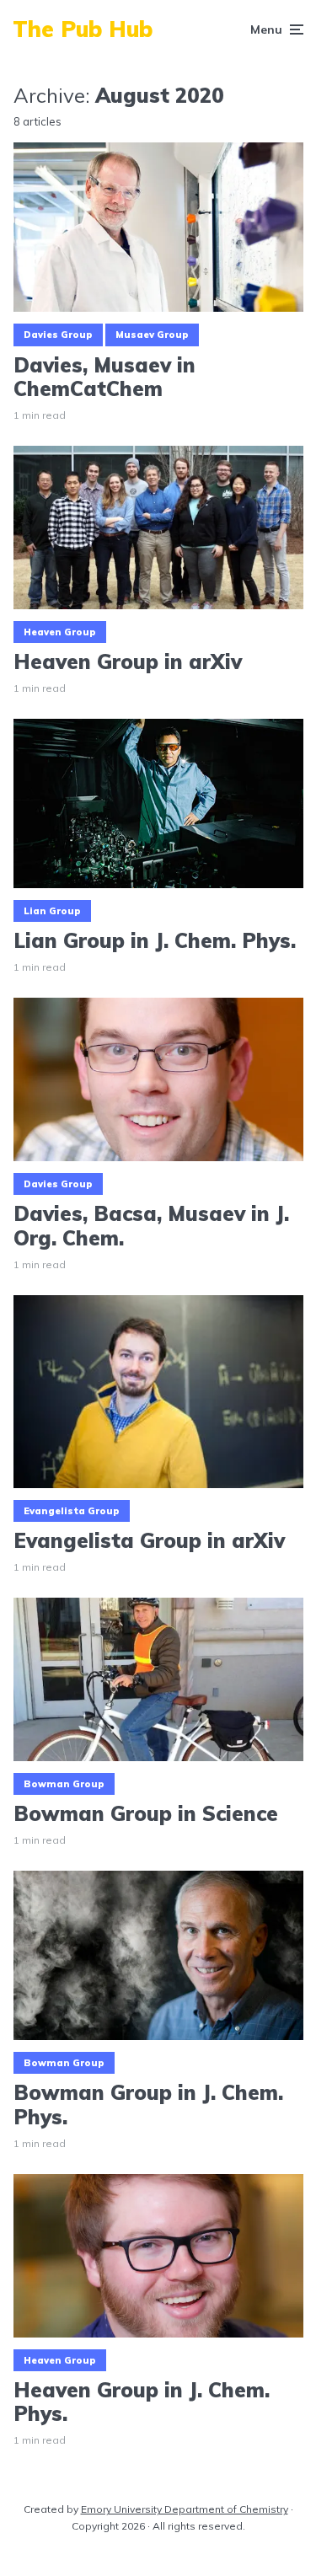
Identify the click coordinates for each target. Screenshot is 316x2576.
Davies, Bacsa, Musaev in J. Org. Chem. (151, 1226)
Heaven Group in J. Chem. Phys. (142, 2402)
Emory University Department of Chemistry (185, 2509)
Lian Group (52, 911)
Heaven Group (60, 632)
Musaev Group (152, 335)
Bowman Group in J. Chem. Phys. (148, 2105)
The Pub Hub (83, 29)
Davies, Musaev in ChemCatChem (104, 378)
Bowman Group (64, 1784)
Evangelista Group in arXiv (149, 1541)
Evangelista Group (72, 1511)
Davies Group (58, 335)
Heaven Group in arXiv (128, 662)
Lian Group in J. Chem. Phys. (155, 941)
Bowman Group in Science (146, 1814)
